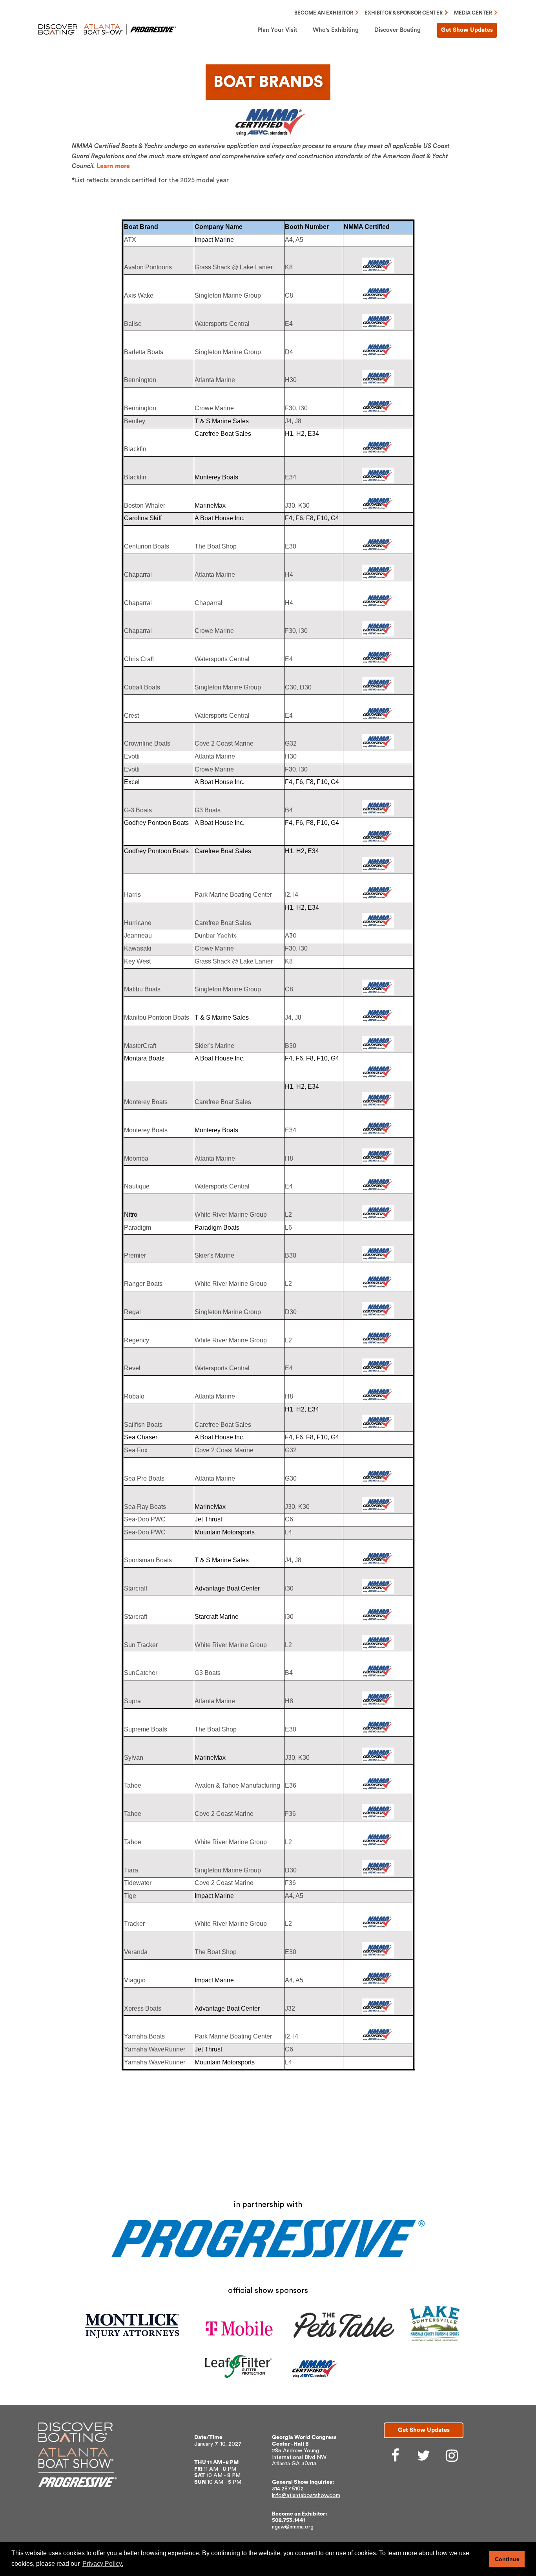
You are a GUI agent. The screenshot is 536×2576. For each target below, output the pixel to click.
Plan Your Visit (277, 30)
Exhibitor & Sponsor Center (404, 13)
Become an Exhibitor (324, 13)
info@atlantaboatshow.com (306, 2496)
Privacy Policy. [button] (103, 2564)
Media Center (473, 13)
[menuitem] (277, 30)
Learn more (113, 166)
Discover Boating (397, 30)
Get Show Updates (467, 30)
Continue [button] (507, 2559)
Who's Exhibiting (336, 30)
